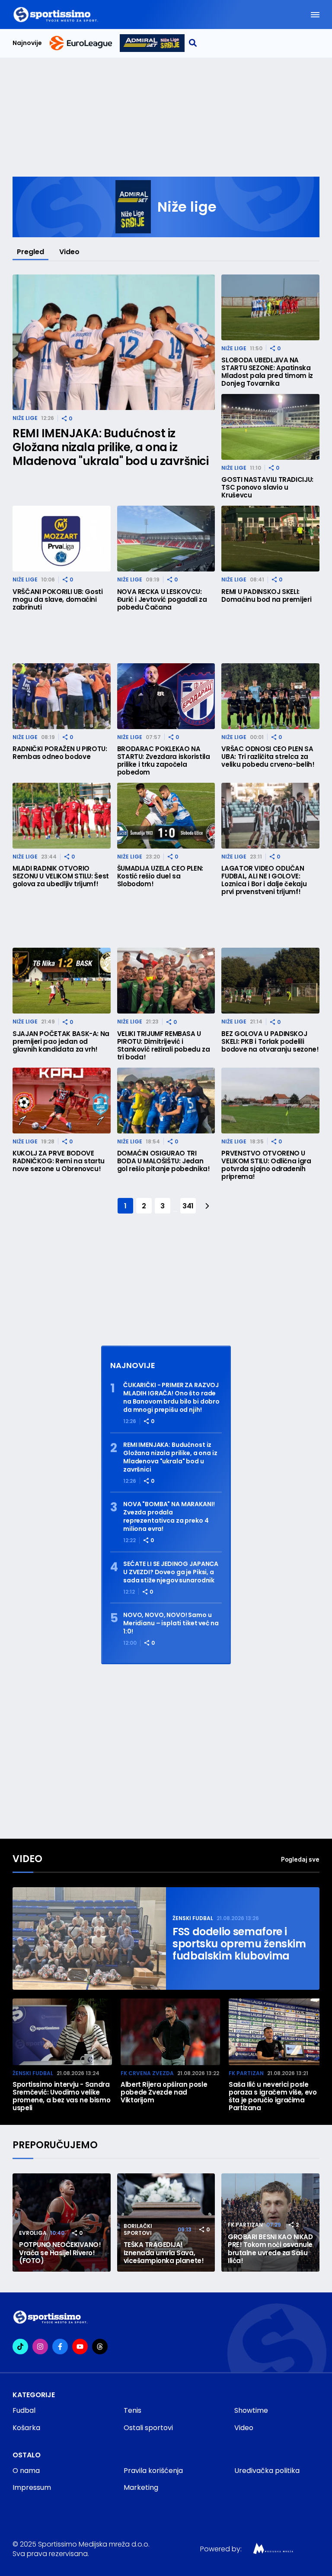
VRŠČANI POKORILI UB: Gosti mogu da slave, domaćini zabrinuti (58, 600)
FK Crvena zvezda (147, 2073)
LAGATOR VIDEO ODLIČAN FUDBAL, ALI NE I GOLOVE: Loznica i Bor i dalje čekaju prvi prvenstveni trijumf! (264, 880)
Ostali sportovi (148, 2428)
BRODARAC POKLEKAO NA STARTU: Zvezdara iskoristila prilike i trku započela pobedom (164, 761)
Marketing (141, 2487)
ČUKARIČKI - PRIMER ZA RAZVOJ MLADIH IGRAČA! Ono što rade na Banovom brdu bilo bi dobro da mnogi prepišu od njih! (171, 1398)
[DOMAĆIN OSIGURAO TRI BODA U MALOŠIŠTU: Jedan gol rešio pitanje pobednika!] (166, 1101)
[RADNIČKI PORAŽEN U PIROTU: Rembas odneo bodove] (62, 696)
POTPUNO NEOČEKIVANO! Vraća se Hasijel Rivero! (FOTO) (60, 2253)
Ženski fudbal (193, 1918)
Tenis (132, 2410)
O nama (26, 2471)
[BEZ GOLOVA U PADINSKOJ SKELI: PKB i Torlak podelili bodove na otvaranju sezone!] (270, 981)
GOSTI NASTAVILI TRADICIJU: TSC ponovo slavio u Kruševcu (267, 487)
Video (69, 252)
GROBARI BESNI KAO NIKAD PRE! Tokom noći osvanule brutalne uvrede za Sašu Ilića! (270, 2249)
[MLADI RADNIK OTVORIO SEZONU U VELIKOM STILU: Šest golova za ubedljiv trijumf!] (62, 816)
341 (188, 1206)
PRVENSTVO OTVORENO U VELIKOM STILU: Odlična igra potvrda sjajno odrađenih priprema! (266, 1165)
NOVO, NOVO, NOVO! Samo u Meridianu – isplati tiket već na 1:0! (171, 1623)
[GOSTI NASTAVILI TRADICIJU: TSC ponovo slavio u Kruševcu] (270, 427)
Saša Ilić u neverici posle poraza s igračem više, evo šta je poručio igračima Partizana (273, 2096)
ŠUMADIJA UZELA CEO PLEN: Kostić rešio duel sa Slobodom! (160, 876)
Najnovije (27, 43)
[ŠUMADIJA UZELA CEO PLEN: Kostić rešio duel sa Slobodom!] (166, 816)
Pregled (30, 252)
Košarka (26, 2428)
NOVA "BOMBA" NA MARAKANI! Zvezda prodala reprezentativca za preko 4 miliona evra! (169, 1517)
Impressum (32, 2487)
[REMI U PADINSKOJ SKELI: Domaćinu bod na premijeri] (270, 539)
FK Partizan (246, 2073)
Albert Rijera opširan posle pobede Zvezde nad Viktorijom (164, 2092)
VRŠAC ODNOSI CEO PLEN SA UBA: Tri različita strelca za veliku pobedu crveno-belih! (268, 757)
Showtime (251, 2410)
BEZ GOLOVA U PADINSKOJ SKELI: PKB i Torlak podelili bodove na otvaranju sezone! (270, 1042)
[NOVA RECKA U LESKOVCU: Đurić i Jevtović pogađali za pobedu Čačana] (166, 539)
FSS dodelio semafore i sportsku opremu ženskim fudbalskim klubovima (239, 1944)
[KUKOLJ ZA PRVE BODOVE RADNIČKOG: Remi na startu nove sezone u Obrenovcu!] (62, 1101)
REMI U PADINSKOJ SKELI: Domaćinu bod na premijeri (266, 596)
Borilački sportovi (138, 2229)
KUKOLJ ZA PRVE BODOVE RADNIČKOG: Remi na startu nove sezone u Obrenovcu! (59, 1161)
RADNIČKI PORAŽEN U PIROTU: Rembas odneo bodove (60, 753)
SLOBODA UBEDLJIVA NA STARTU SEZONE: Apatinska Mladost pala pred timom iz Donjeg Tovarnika (267, 372)
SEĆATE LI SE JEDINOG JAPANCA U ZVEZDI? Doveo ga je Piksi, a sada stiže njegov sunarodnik (171, 1572)
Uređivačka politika (267, 2471)
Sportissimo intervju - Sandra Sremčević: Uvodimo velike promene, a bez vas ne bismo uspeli (61, 2096)
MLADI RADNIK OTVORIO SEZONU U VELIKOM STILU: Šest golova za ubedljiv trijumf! (61, 876)
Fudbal (24, 2410)
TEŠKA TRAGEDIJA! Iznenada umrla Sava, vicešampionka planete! (164, 2253)
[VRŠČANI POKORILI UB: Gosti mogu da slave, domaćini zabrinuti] (62, 539)
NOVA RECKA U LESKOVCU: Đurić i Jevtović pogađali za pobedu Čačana (162, 600)
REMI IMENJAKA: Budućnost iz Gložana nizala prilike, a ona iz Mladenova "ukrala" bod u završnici (110, 447)
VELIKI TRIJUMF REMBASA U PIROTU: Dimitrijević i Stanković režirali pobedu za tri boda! (164, 1046)
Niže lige (25, 418)
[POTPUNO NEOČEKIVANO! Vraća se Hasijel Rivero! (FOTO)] (62, 2223)
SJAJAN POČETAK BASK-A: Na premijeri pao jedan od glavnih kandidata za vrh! (61, 1042)
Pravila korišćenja (153, 2471)
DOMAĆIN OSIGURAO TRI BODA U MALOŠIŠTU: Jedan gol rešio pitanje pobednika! (164, 1161)
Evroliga (33, 2233)
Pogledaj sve (300, 1859)
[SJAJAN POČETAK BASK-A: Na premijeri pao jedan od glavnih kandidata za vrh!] (62, 981)
